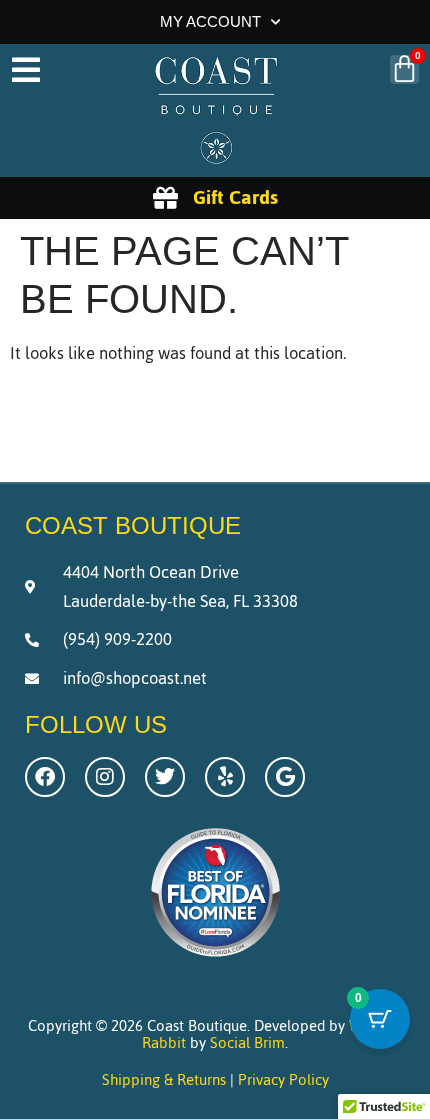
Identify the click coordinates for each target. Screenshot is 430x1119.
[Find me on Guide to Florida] (215, 962)
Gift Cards (235, 197)
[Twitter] (165, 777)
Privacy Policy (283, 1079)
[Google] (285, 777)
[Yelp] (225, 777)
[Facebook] (45, 777)
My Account (210, 21)
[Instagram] (105, 777)
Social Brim (247, 1042)
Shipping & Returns (164, 1079)
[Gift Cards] (165, 197)
